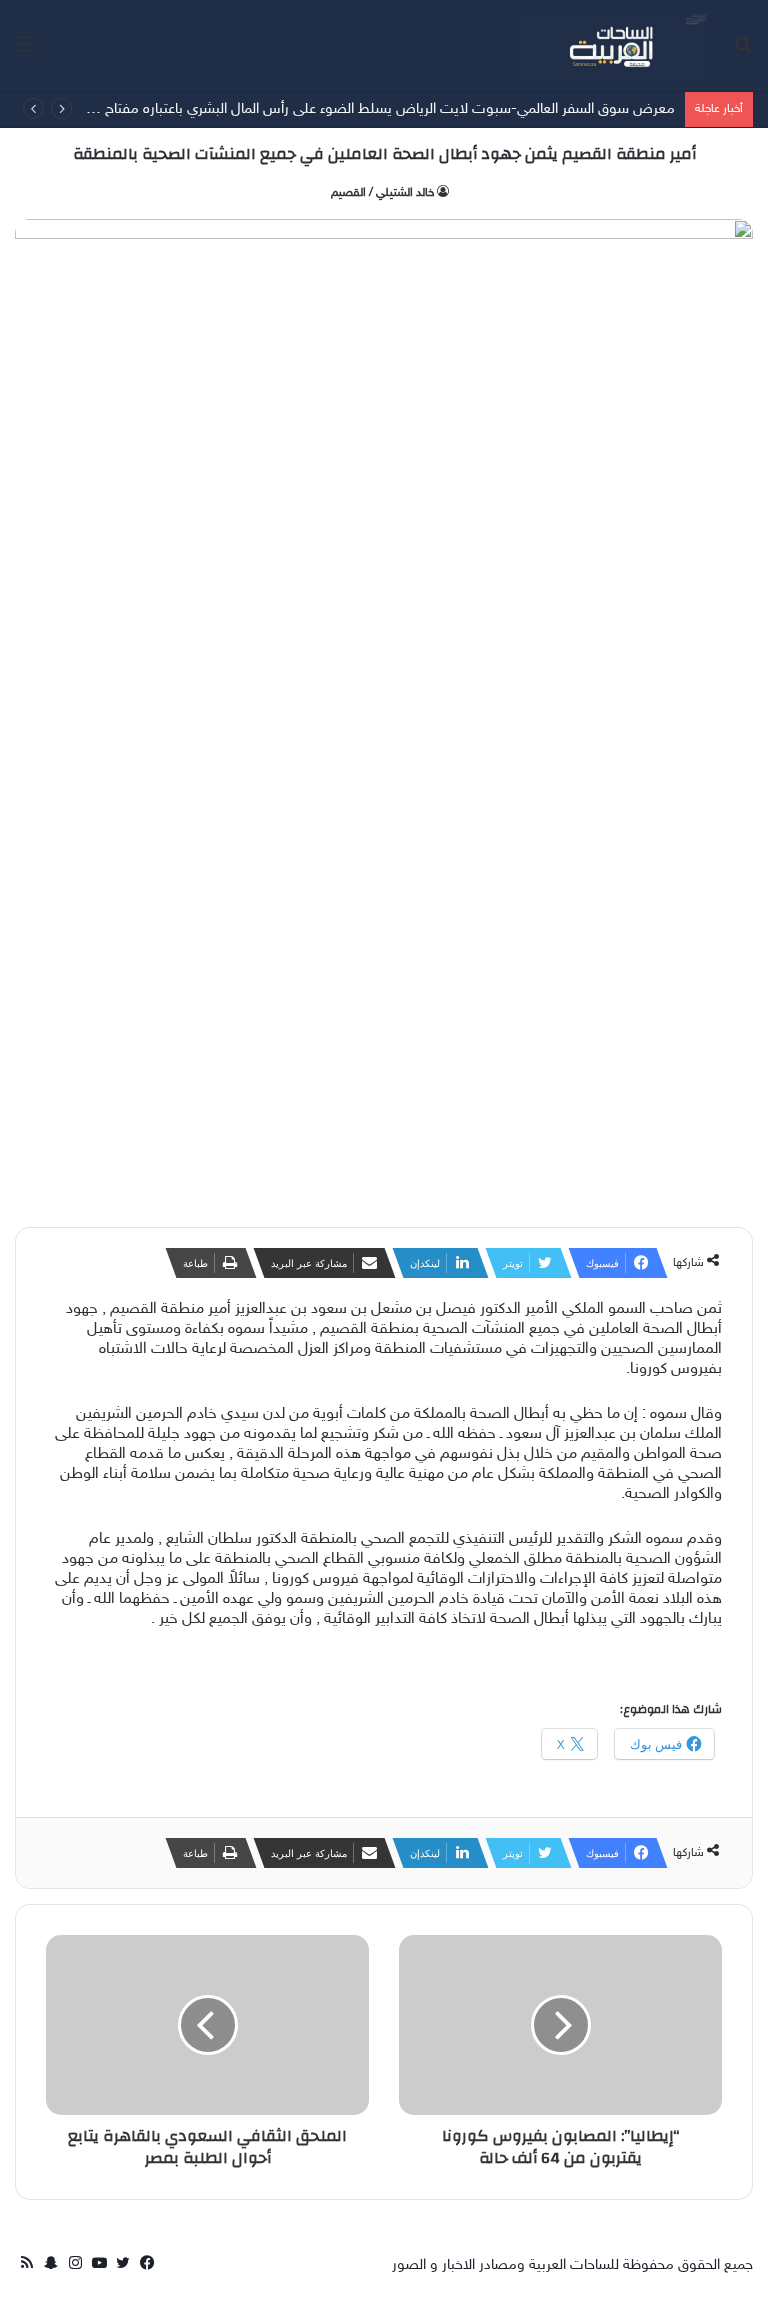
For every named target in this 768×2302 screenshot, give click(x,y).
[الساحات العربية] (612, 45)
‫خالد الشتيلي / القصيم (382, 193)
